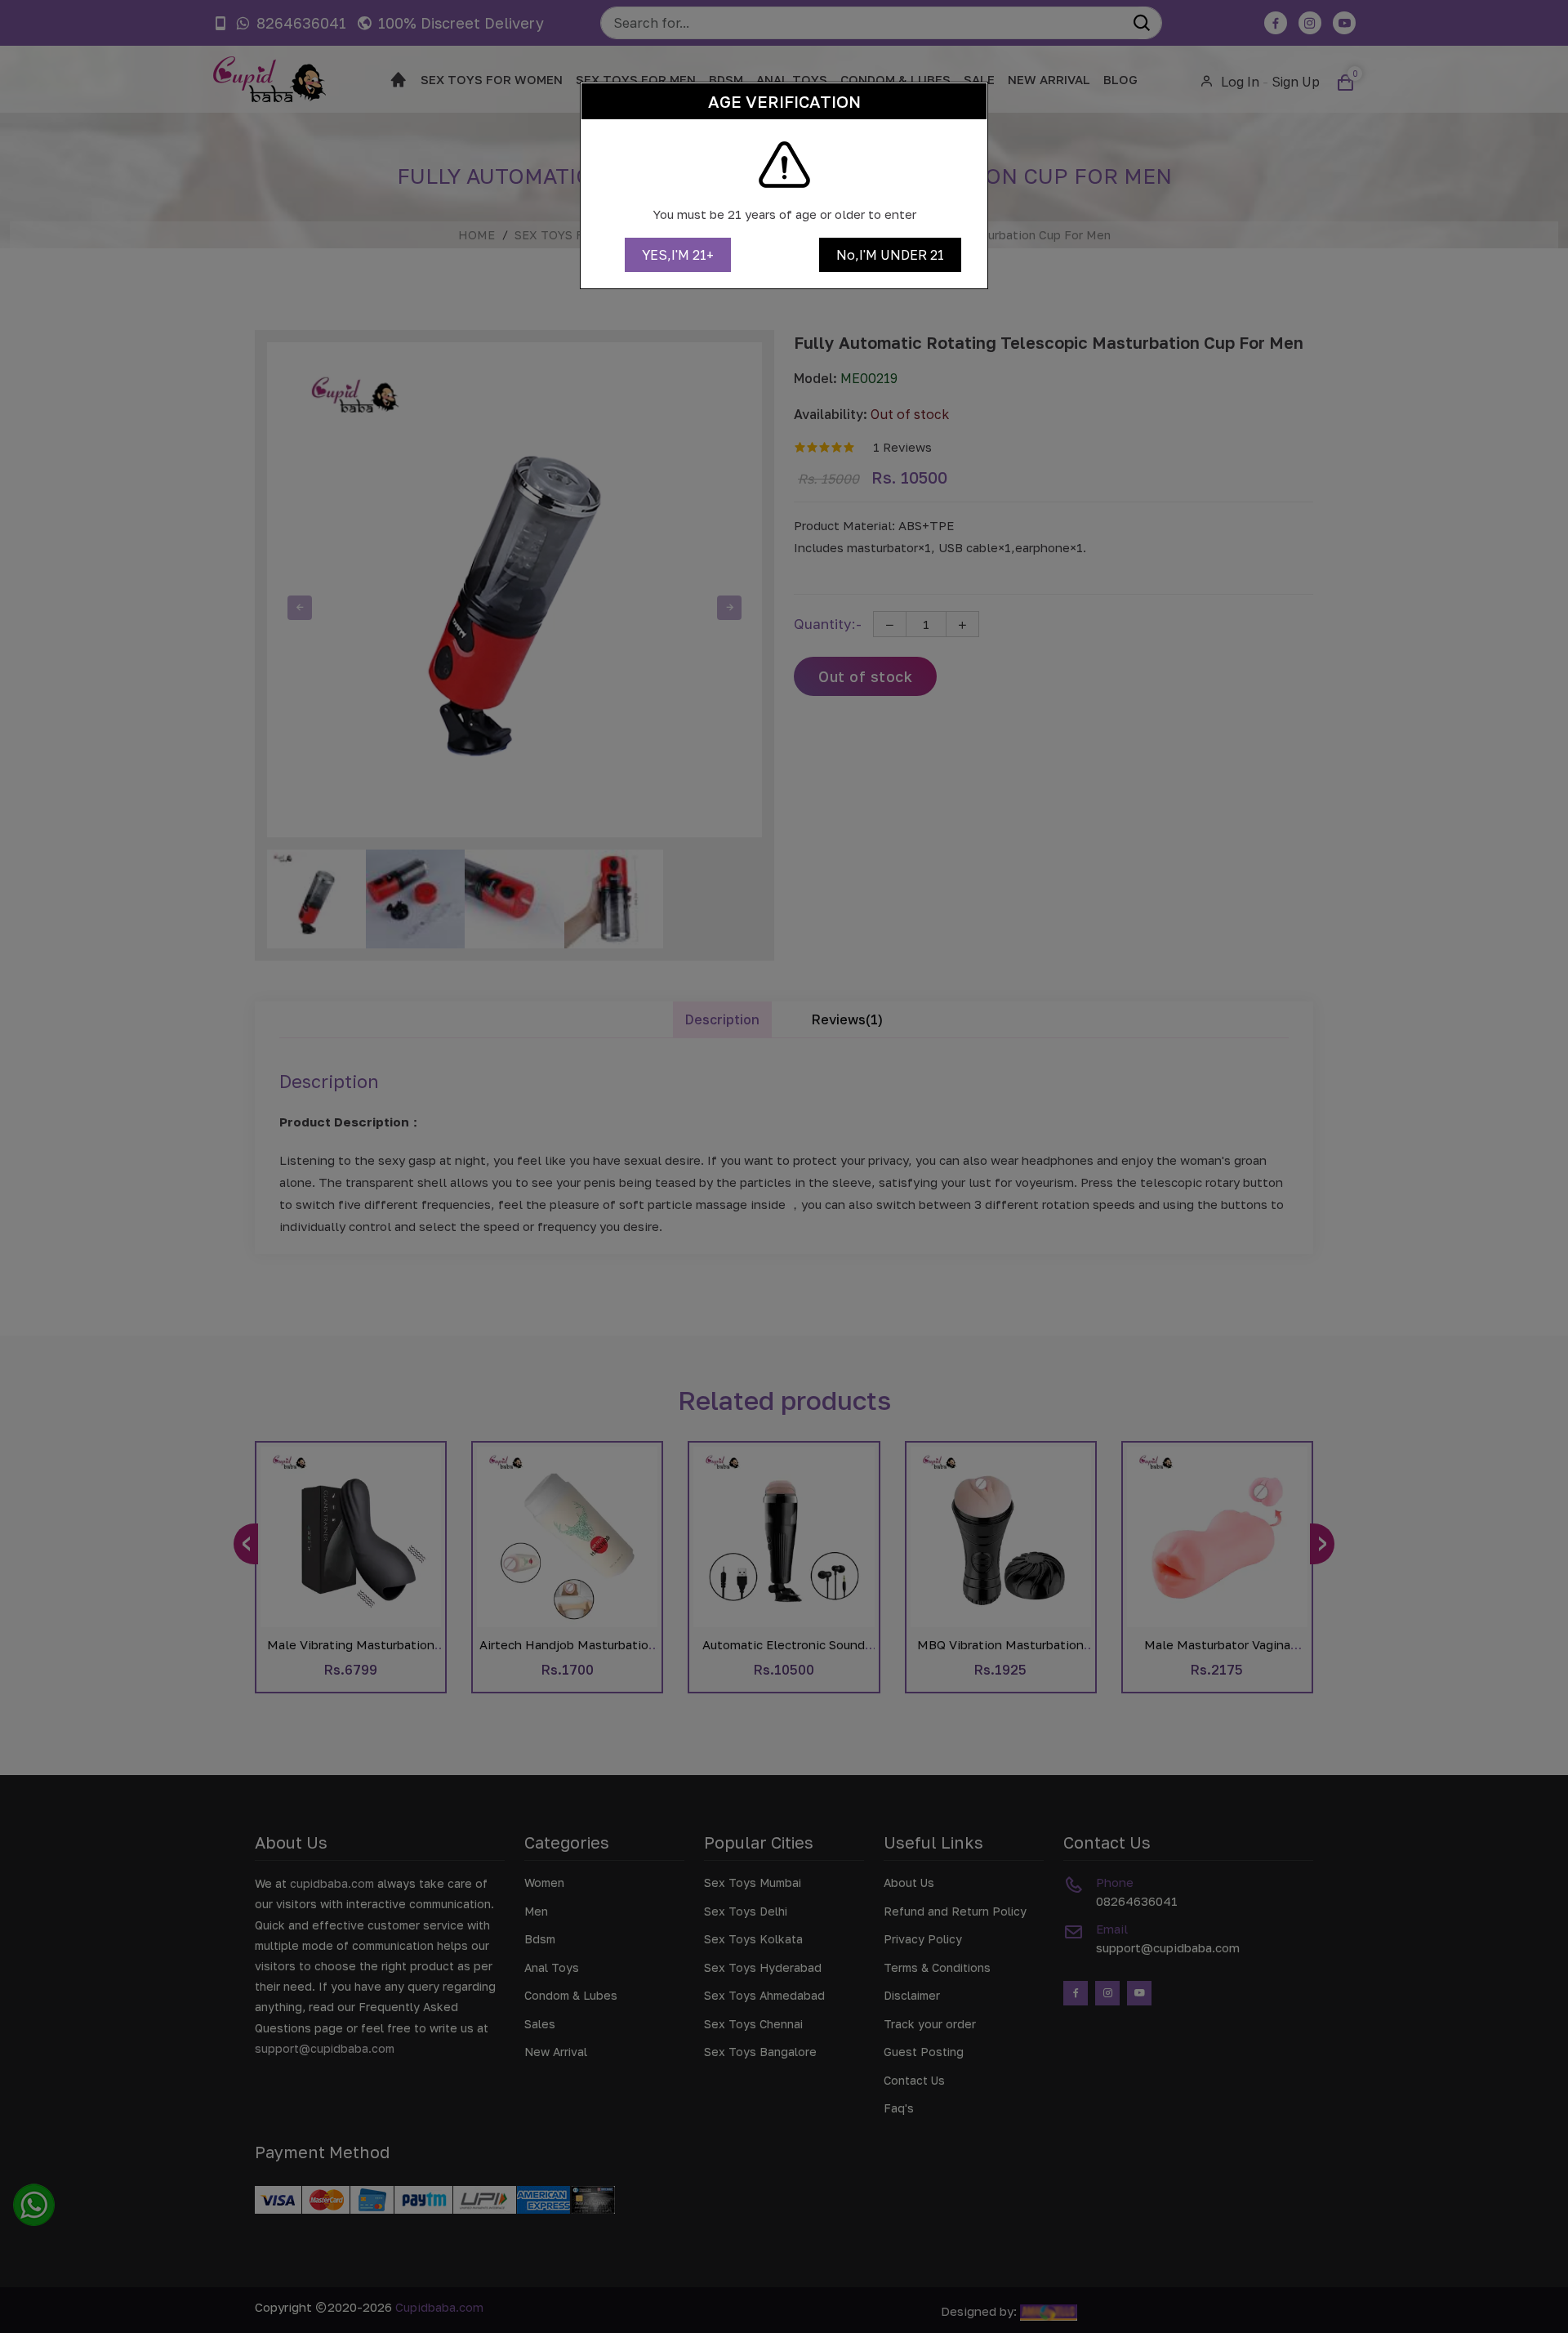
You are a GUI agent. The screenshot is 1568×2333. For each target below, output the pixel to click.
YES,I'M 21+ (678, 255)
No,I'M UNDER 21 (890, 255)
